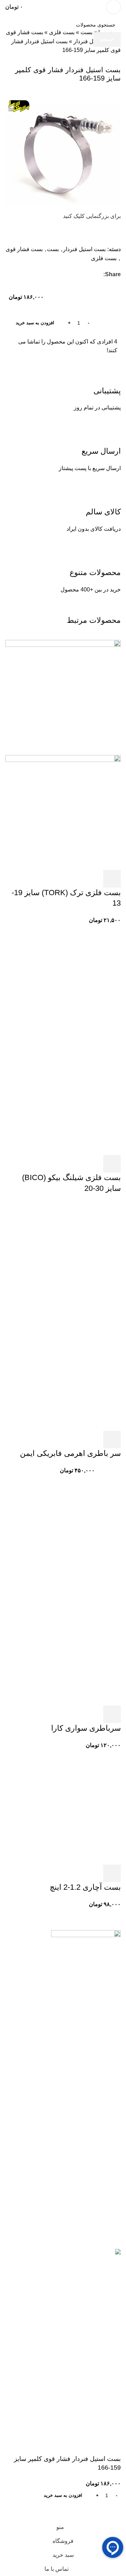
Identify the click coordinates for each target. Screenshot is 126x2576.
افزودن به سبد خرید (35, 323)
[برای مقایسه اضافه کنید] (112, 2511)
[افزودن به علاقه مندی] (93, 2511)
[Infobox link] (63, 7)
